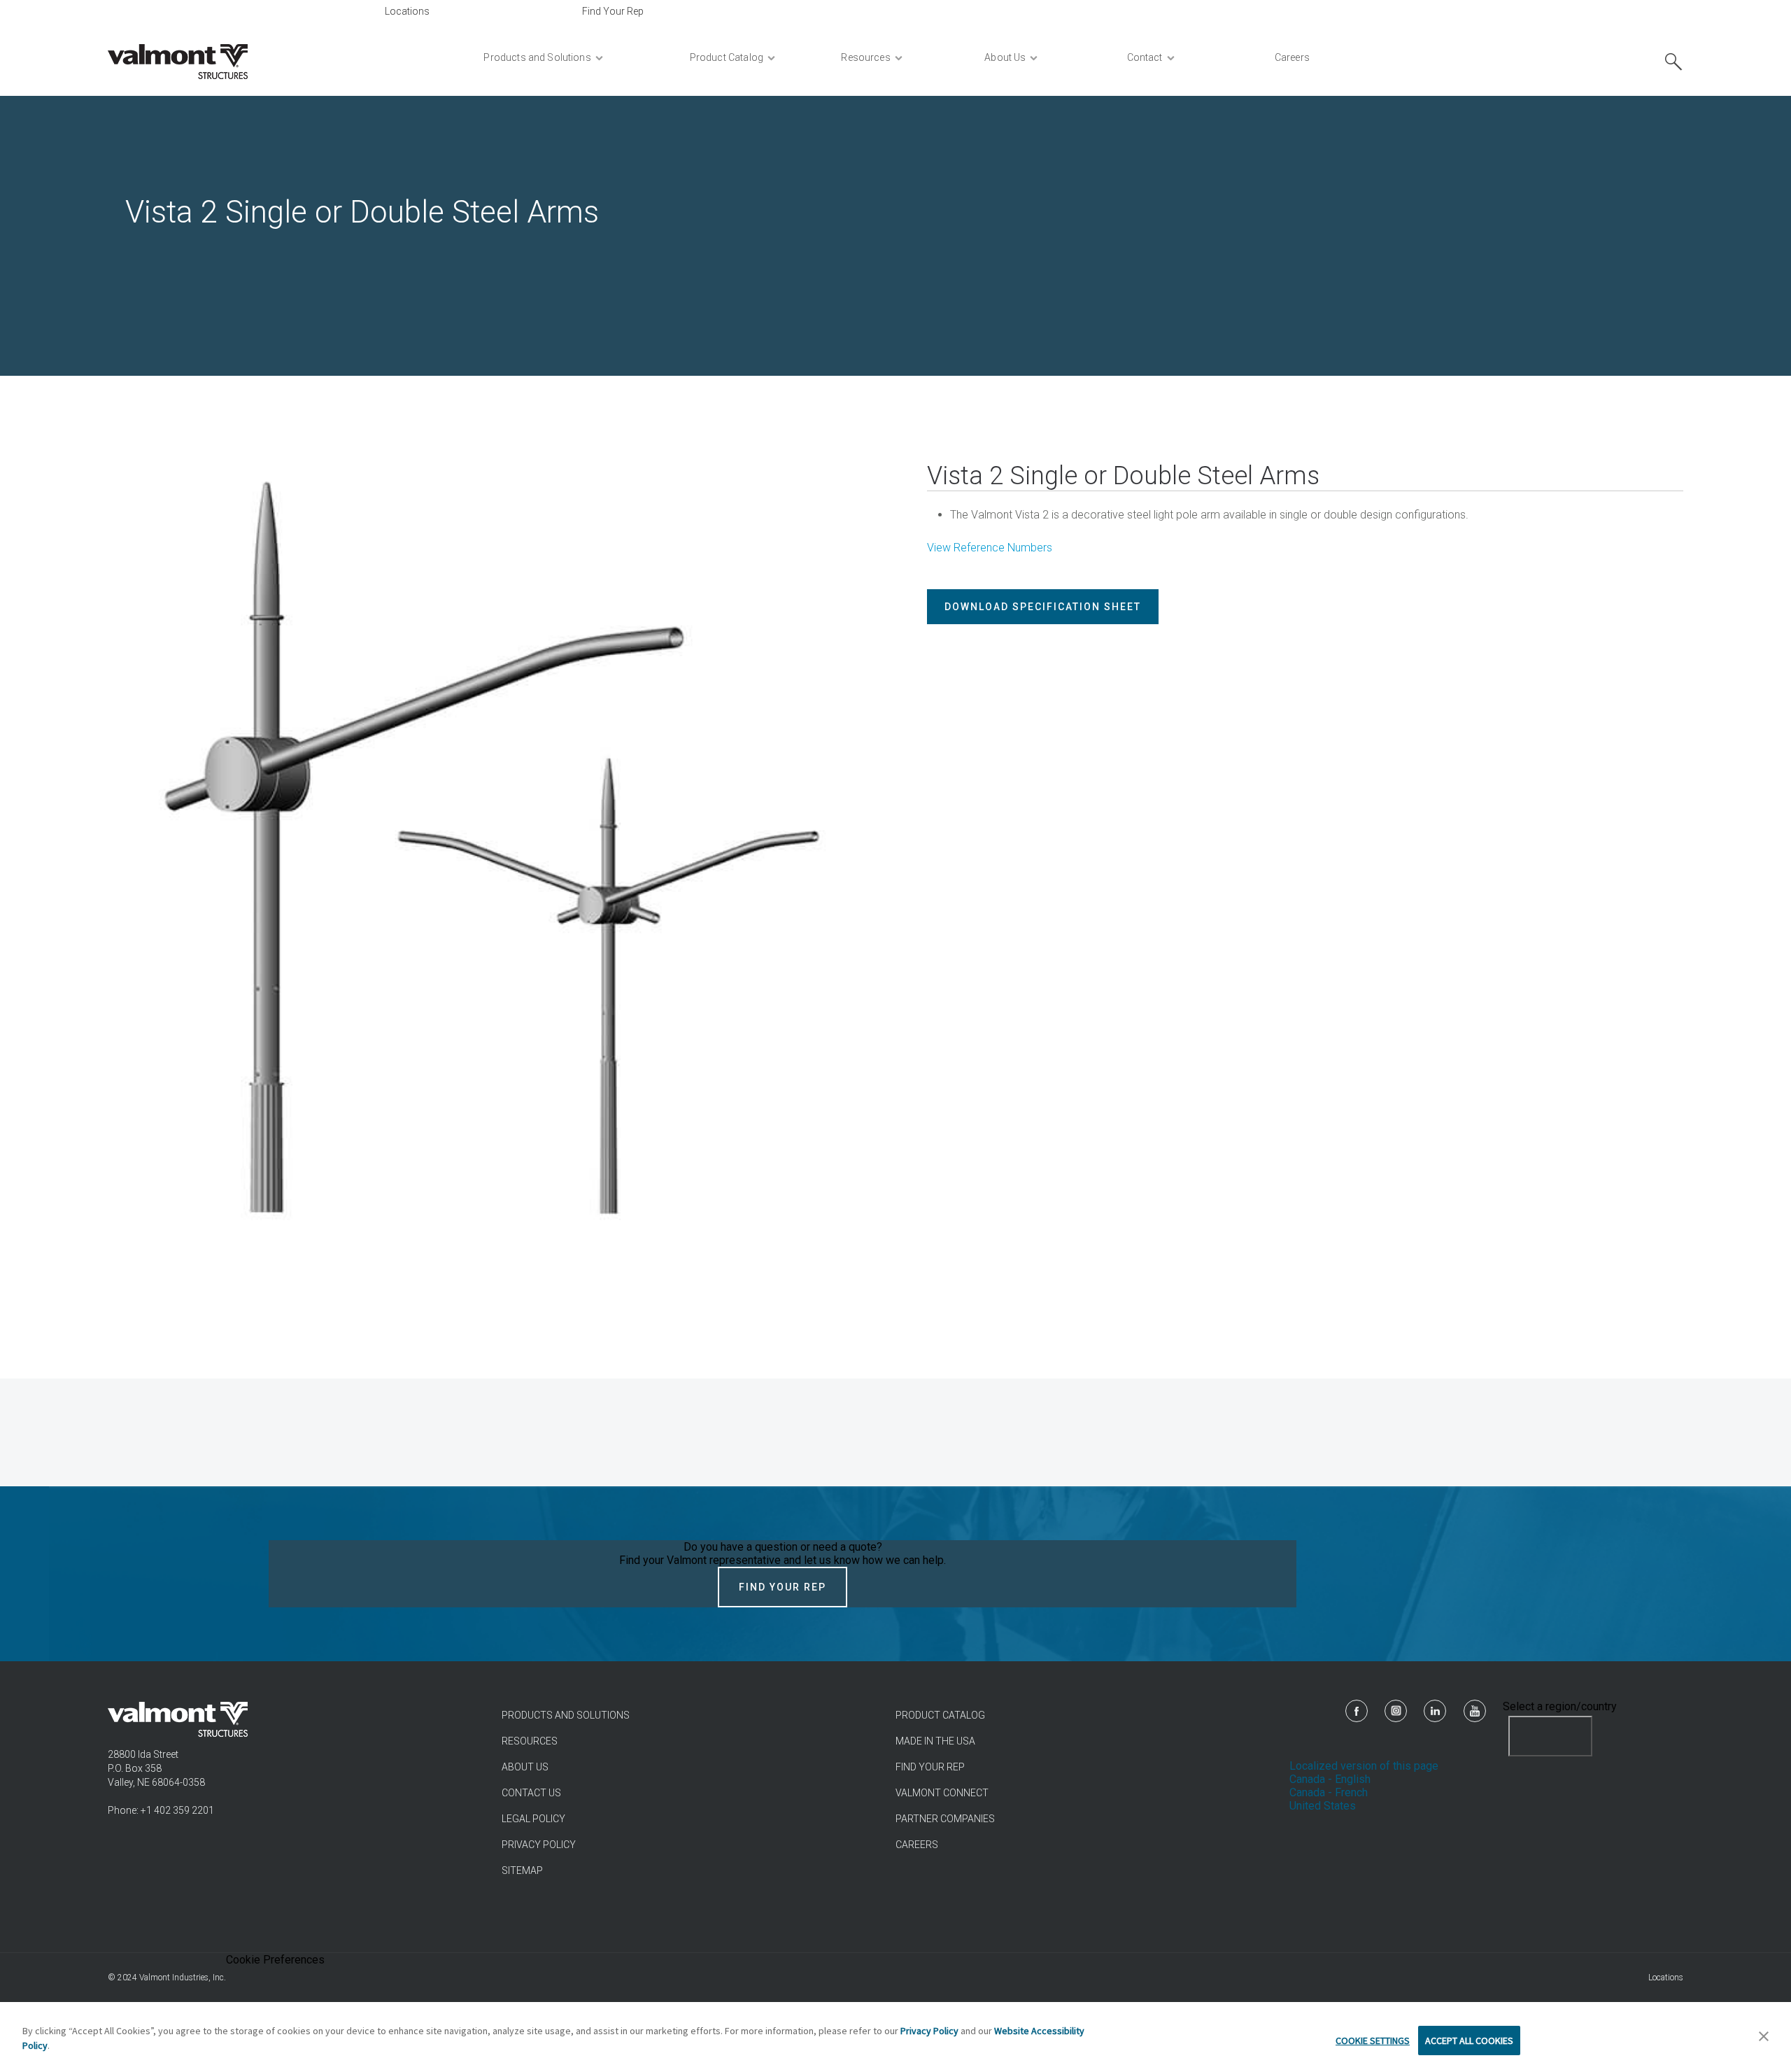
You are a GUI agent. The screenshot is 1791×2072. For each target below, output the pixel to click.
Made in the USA (935, 1741)
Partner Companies (945, 1819)
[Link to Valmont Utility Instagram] (1396, 1711)
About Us (525, 1767)
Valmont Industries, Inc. (183, 1978)
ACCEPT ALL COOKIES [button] (1469, 2041)
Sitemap (522, 1870)
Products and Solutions (566, 1715)
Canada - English (1330, 1779)
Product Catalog (940, 1715)
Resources (530, 1741)
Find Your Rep (613, 11)
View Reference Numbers (990, 548)
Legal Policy (533, 1819)
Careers (917, 1845)
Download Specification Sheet (1043, 607)
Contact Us (531, 1793)
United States (1323, 1806)
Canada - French (1329, 1792)
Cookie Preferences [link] (275, 1960)
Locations (407, 11)
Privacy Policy (539, 1845)
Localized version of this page (1364, 1766)
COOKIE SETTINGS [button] (1373, 2041)
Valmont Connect (942, 1793)
